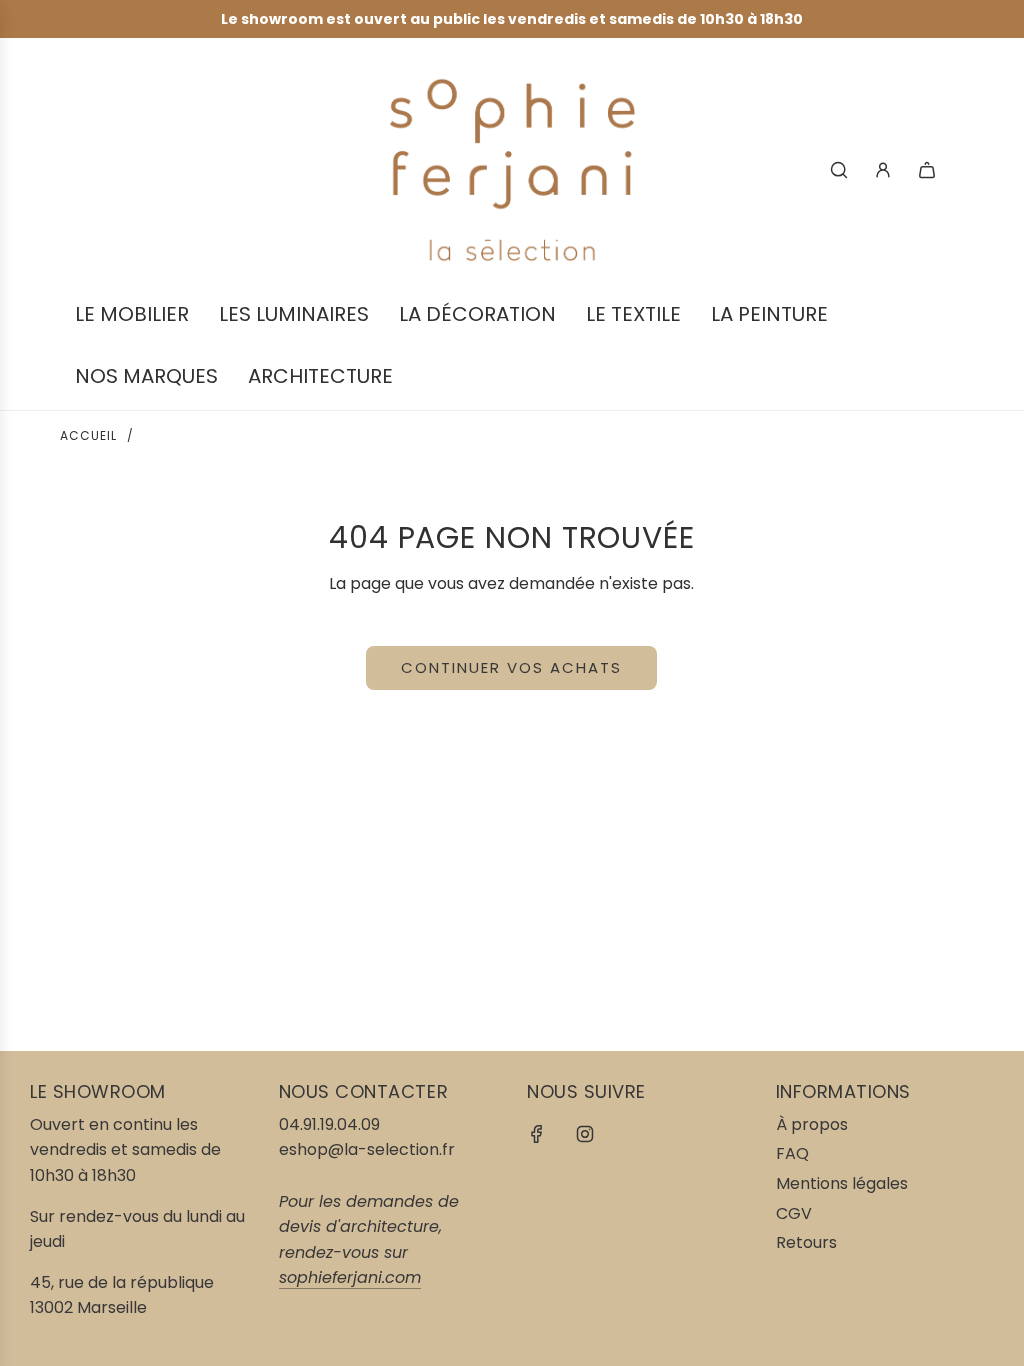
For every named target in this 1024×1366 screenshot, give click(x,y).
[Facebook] (537, 1134)
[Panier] (927, 170)
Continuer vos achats (511, 667)
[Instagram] (585, 1134)
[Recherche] (839, 170)
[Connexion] (883, 170)
